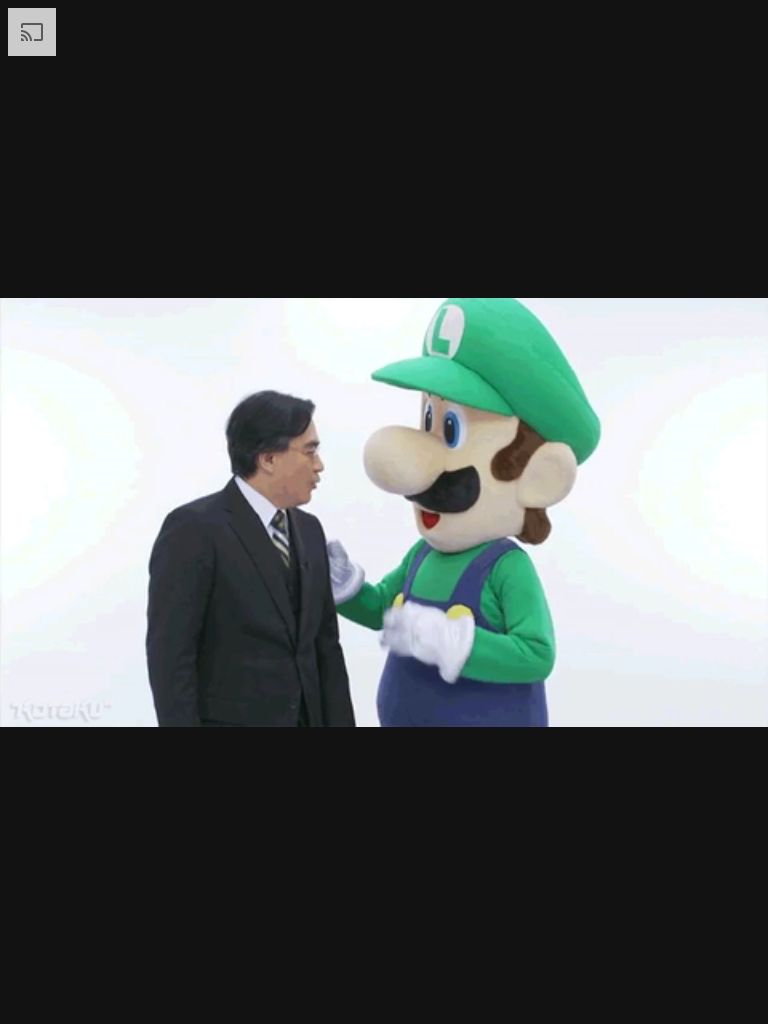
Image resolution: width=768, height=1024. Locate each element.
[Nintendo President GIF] (384, 512)
